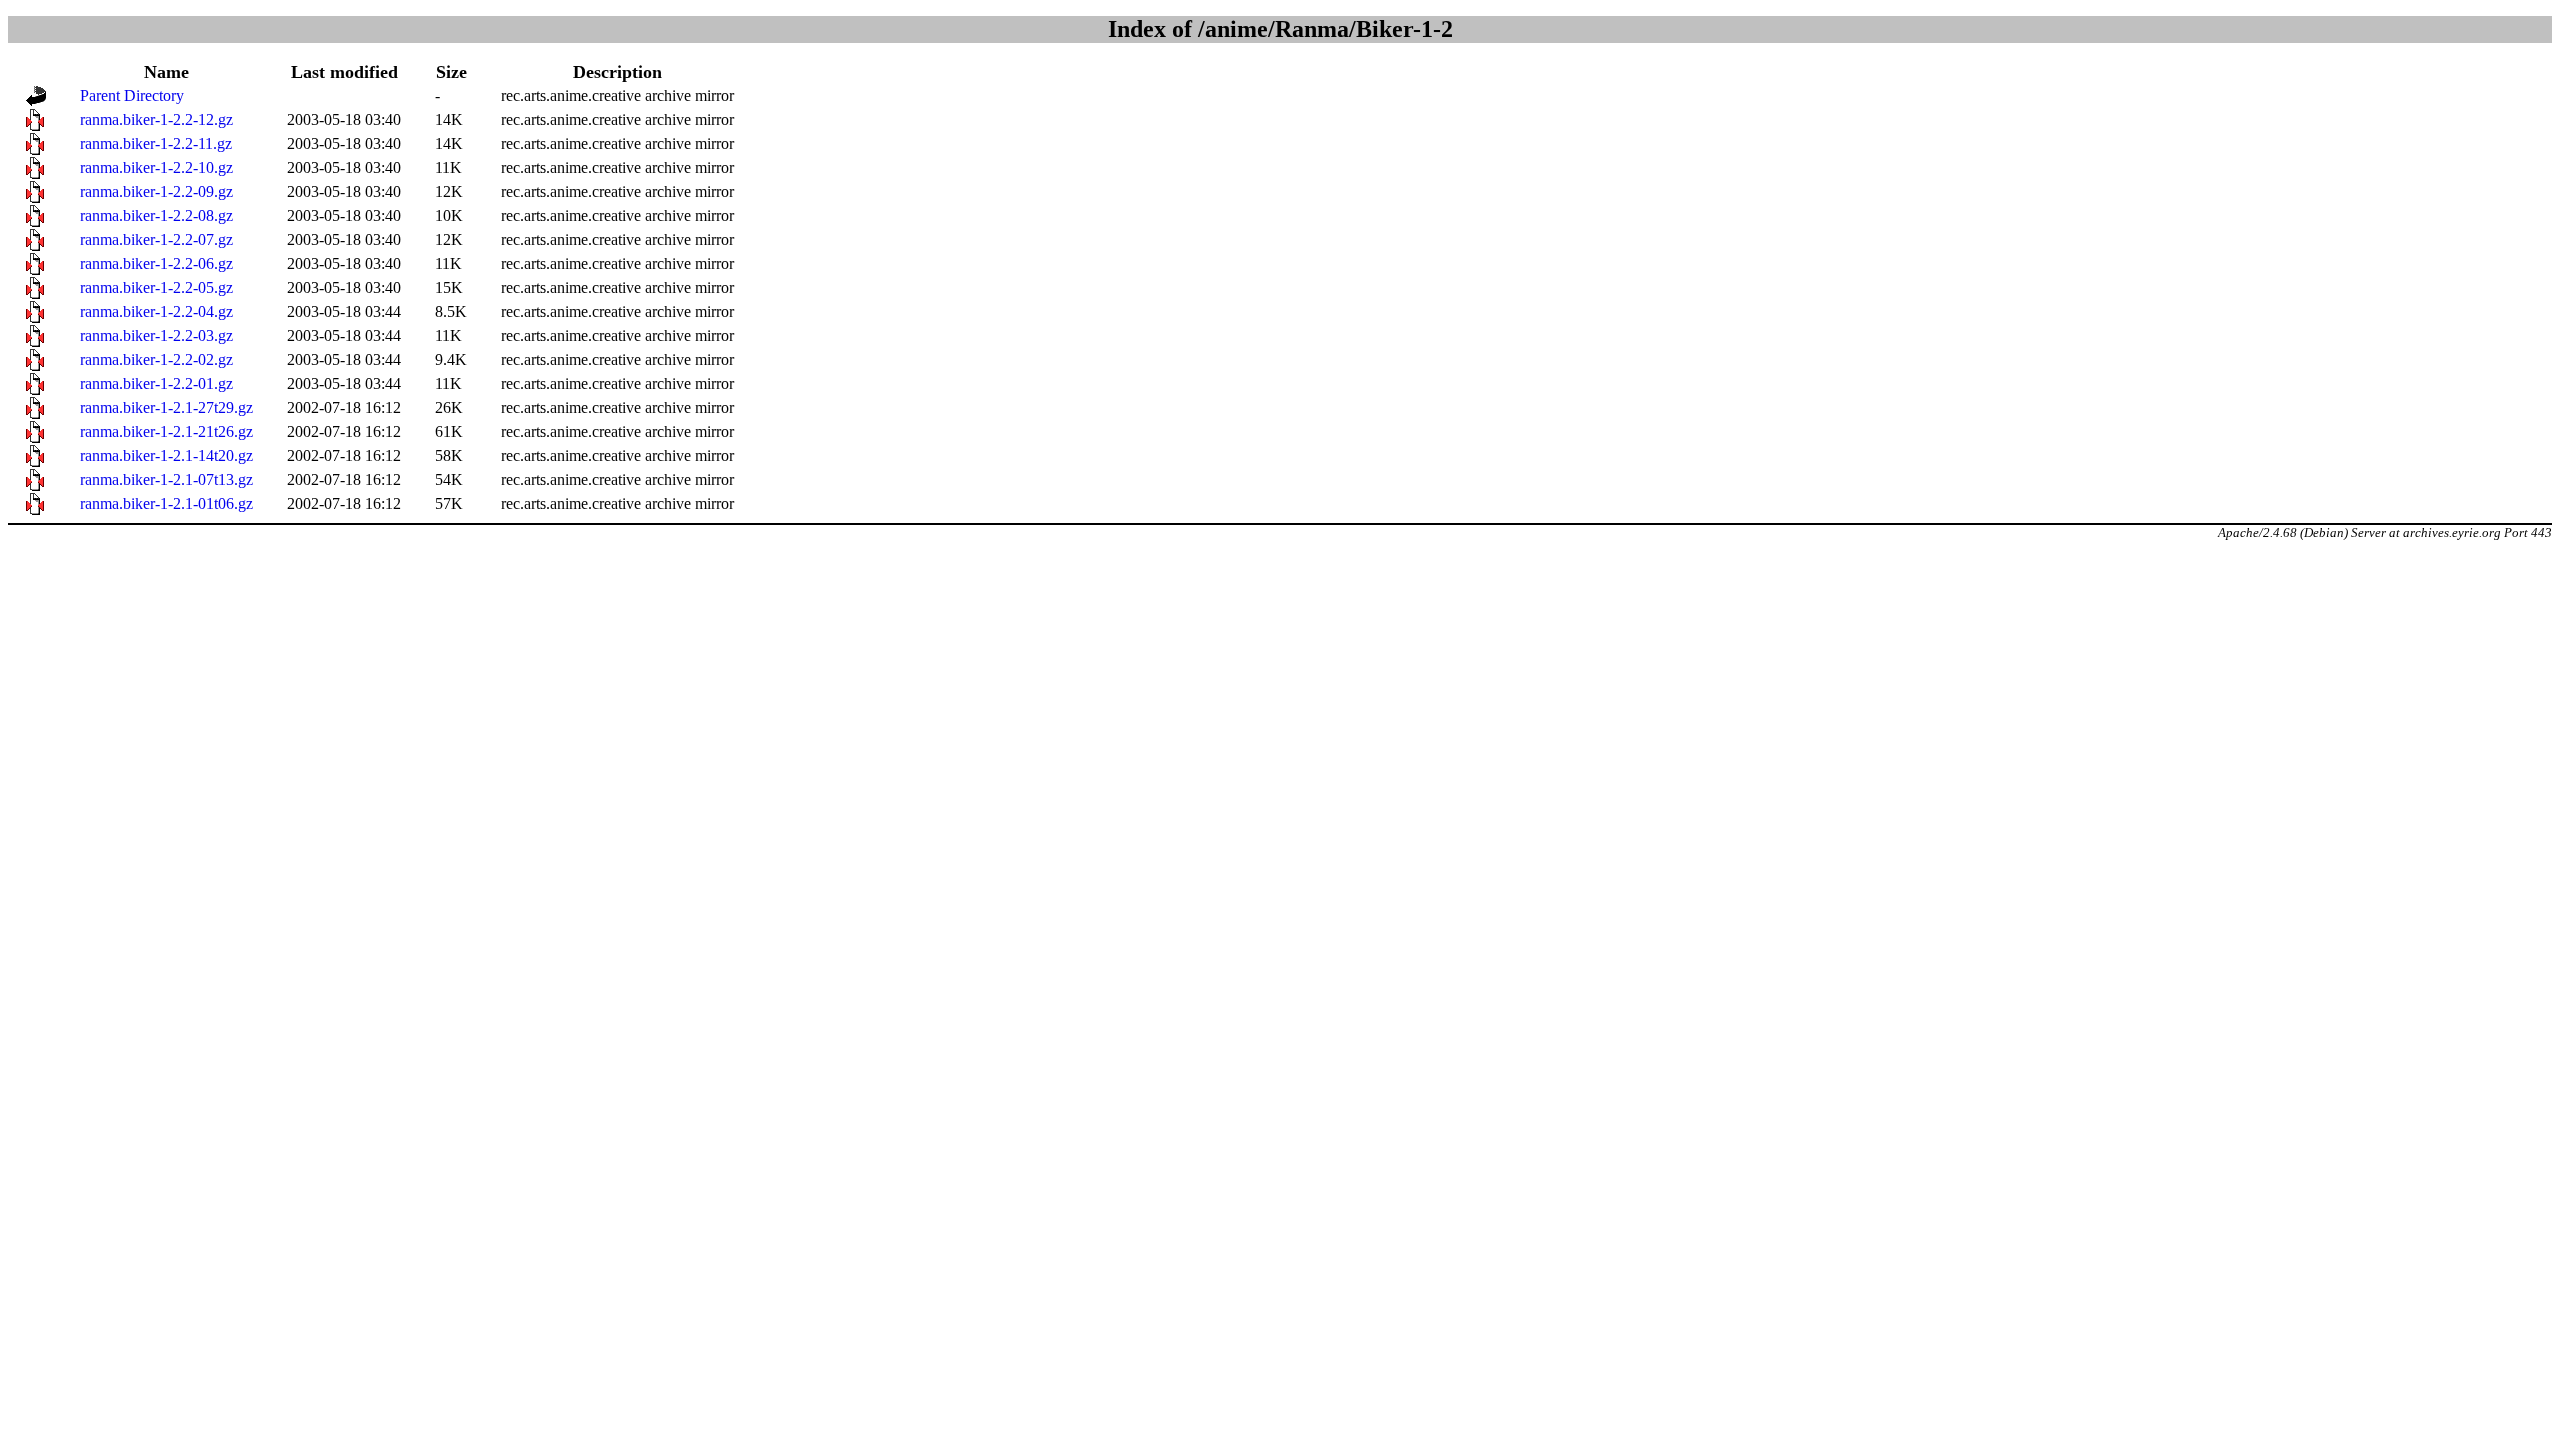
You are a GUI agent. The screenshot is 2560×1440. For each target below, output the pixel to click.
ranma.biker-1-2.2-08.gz (156, 215)
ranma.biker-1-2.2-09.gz (156, 191)
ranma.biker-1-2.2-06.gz (156, 263)
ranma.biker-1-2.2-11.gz (156, 143)
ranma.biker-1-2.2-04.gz (156, 311)
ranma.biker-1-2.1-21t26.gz (166, 431)
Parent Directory (132, 95)
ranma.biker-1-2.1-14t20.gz (166, 455)
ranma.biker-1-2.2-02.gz (156, 359)
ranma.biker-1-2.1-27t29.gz (166, 407)
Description (617, 72)
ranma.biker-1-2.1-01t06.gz (166, 503)
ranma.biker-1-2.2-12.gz (156, 119)
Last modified (344, 72)
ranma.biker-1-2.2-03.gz (156, 335)
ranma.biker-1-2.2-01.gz (156, 383)
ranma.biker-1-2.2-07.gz (156, 239)
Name (166, 72)
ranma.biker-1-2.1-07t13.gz (166, 479)
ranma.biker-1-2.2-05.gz (156, 287)
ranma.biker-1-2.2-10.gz (156, 167)
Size (451, 72)
